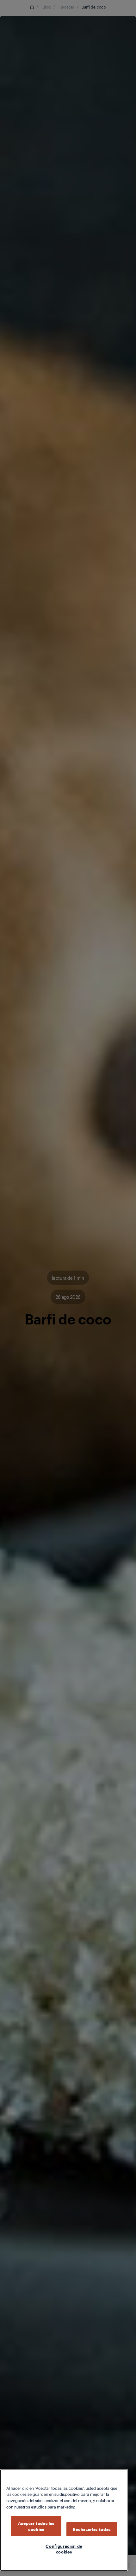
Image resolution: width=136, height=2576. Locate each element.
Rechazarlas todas (92, 2529)
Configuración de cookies (64, 2549)
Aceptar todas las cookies (36, 2526)
